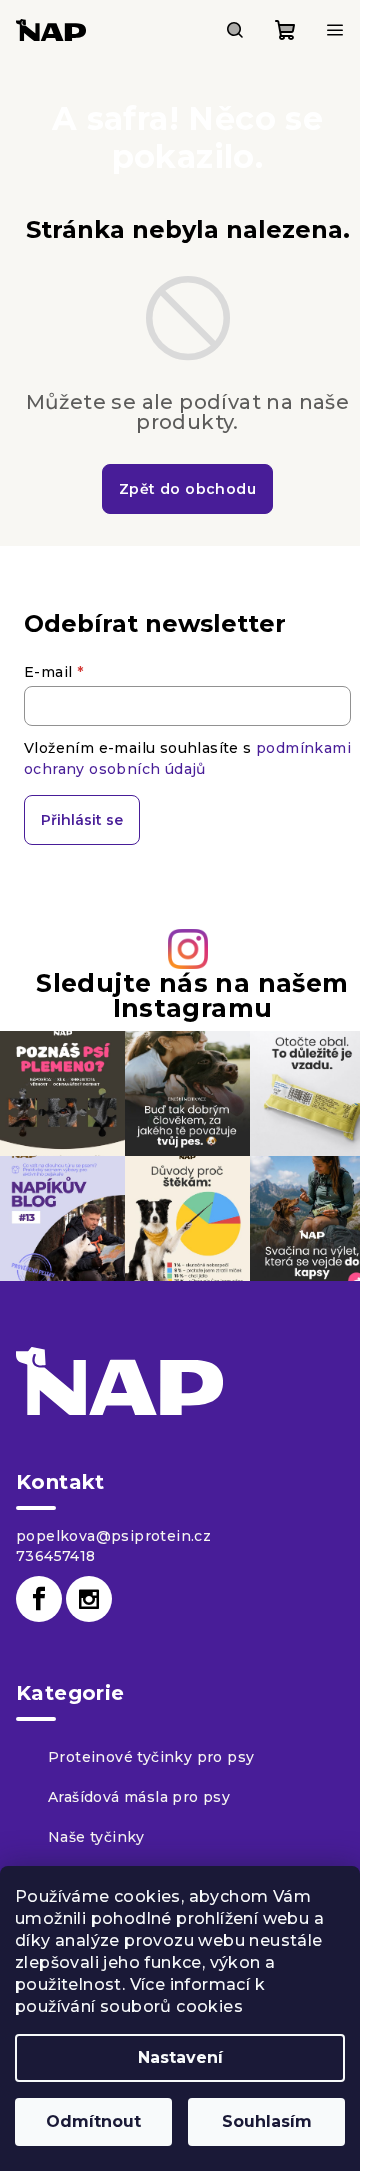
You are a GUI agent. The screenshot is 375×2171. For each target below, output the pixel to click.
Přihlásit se (82, 820)
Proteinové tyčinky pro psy (151, 1757)
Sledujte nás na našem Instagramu (192, 996)
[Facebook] (39, 1599)
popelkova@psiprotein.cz (113, 1536)
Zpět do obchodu (187, 489)
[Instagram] (89, 1599)
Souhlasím (267, 2121)
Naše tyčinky (96, 1837)
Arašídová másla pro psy (139, 1797)
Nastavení (180, 2057)
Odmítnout (93, 2121)
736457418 (56, 1556)
